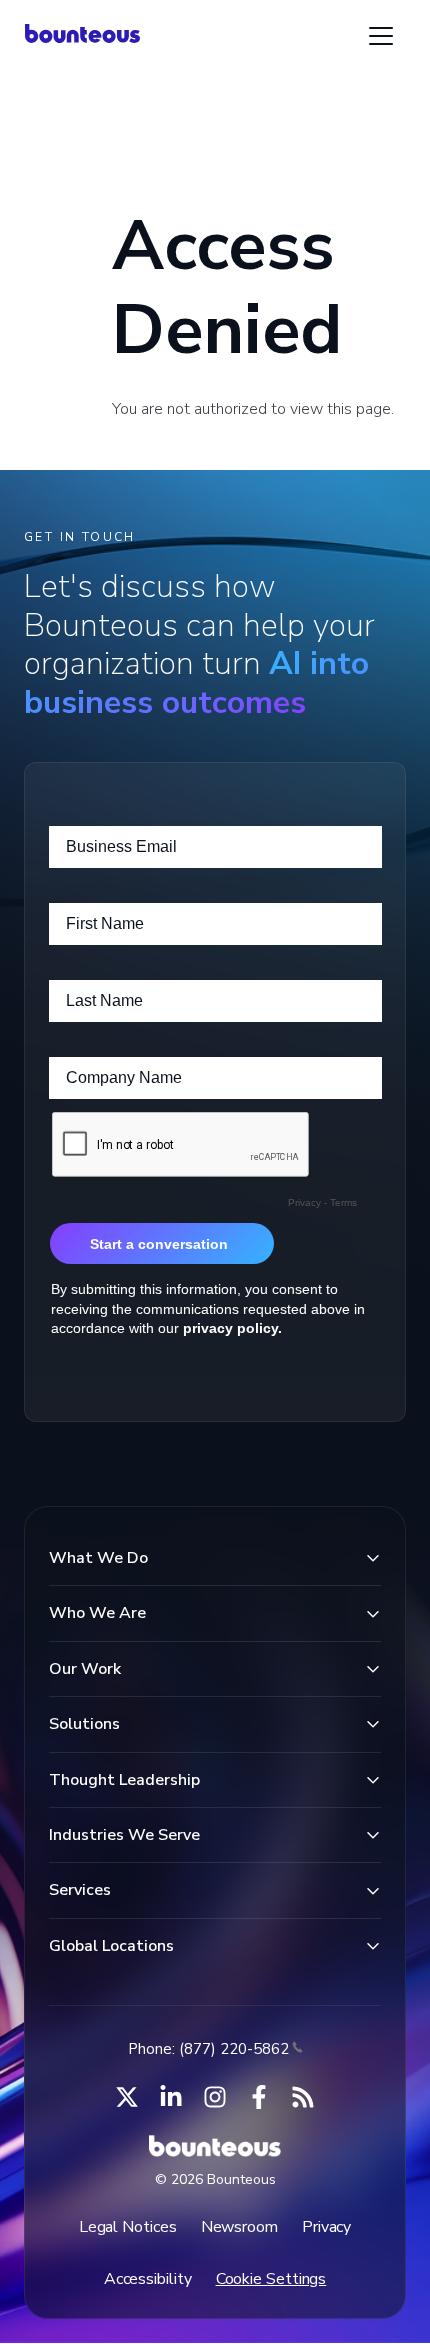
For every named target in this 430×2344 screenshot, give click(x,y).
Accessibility (148, 2279)
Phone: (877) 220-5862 (208, 2049)
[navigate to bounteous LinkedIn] (171, 2097)
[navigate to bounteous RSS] (303, 2097)
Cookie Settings (271, 2279)
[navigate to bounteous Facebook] (259, 2097)
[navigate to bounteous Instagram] (215, 2097)
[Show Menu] (381, 36)
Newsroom (239, 2227)
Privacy (326, 2227)
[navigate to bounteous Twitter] (127, 2097)
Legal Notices (128, 2227)
